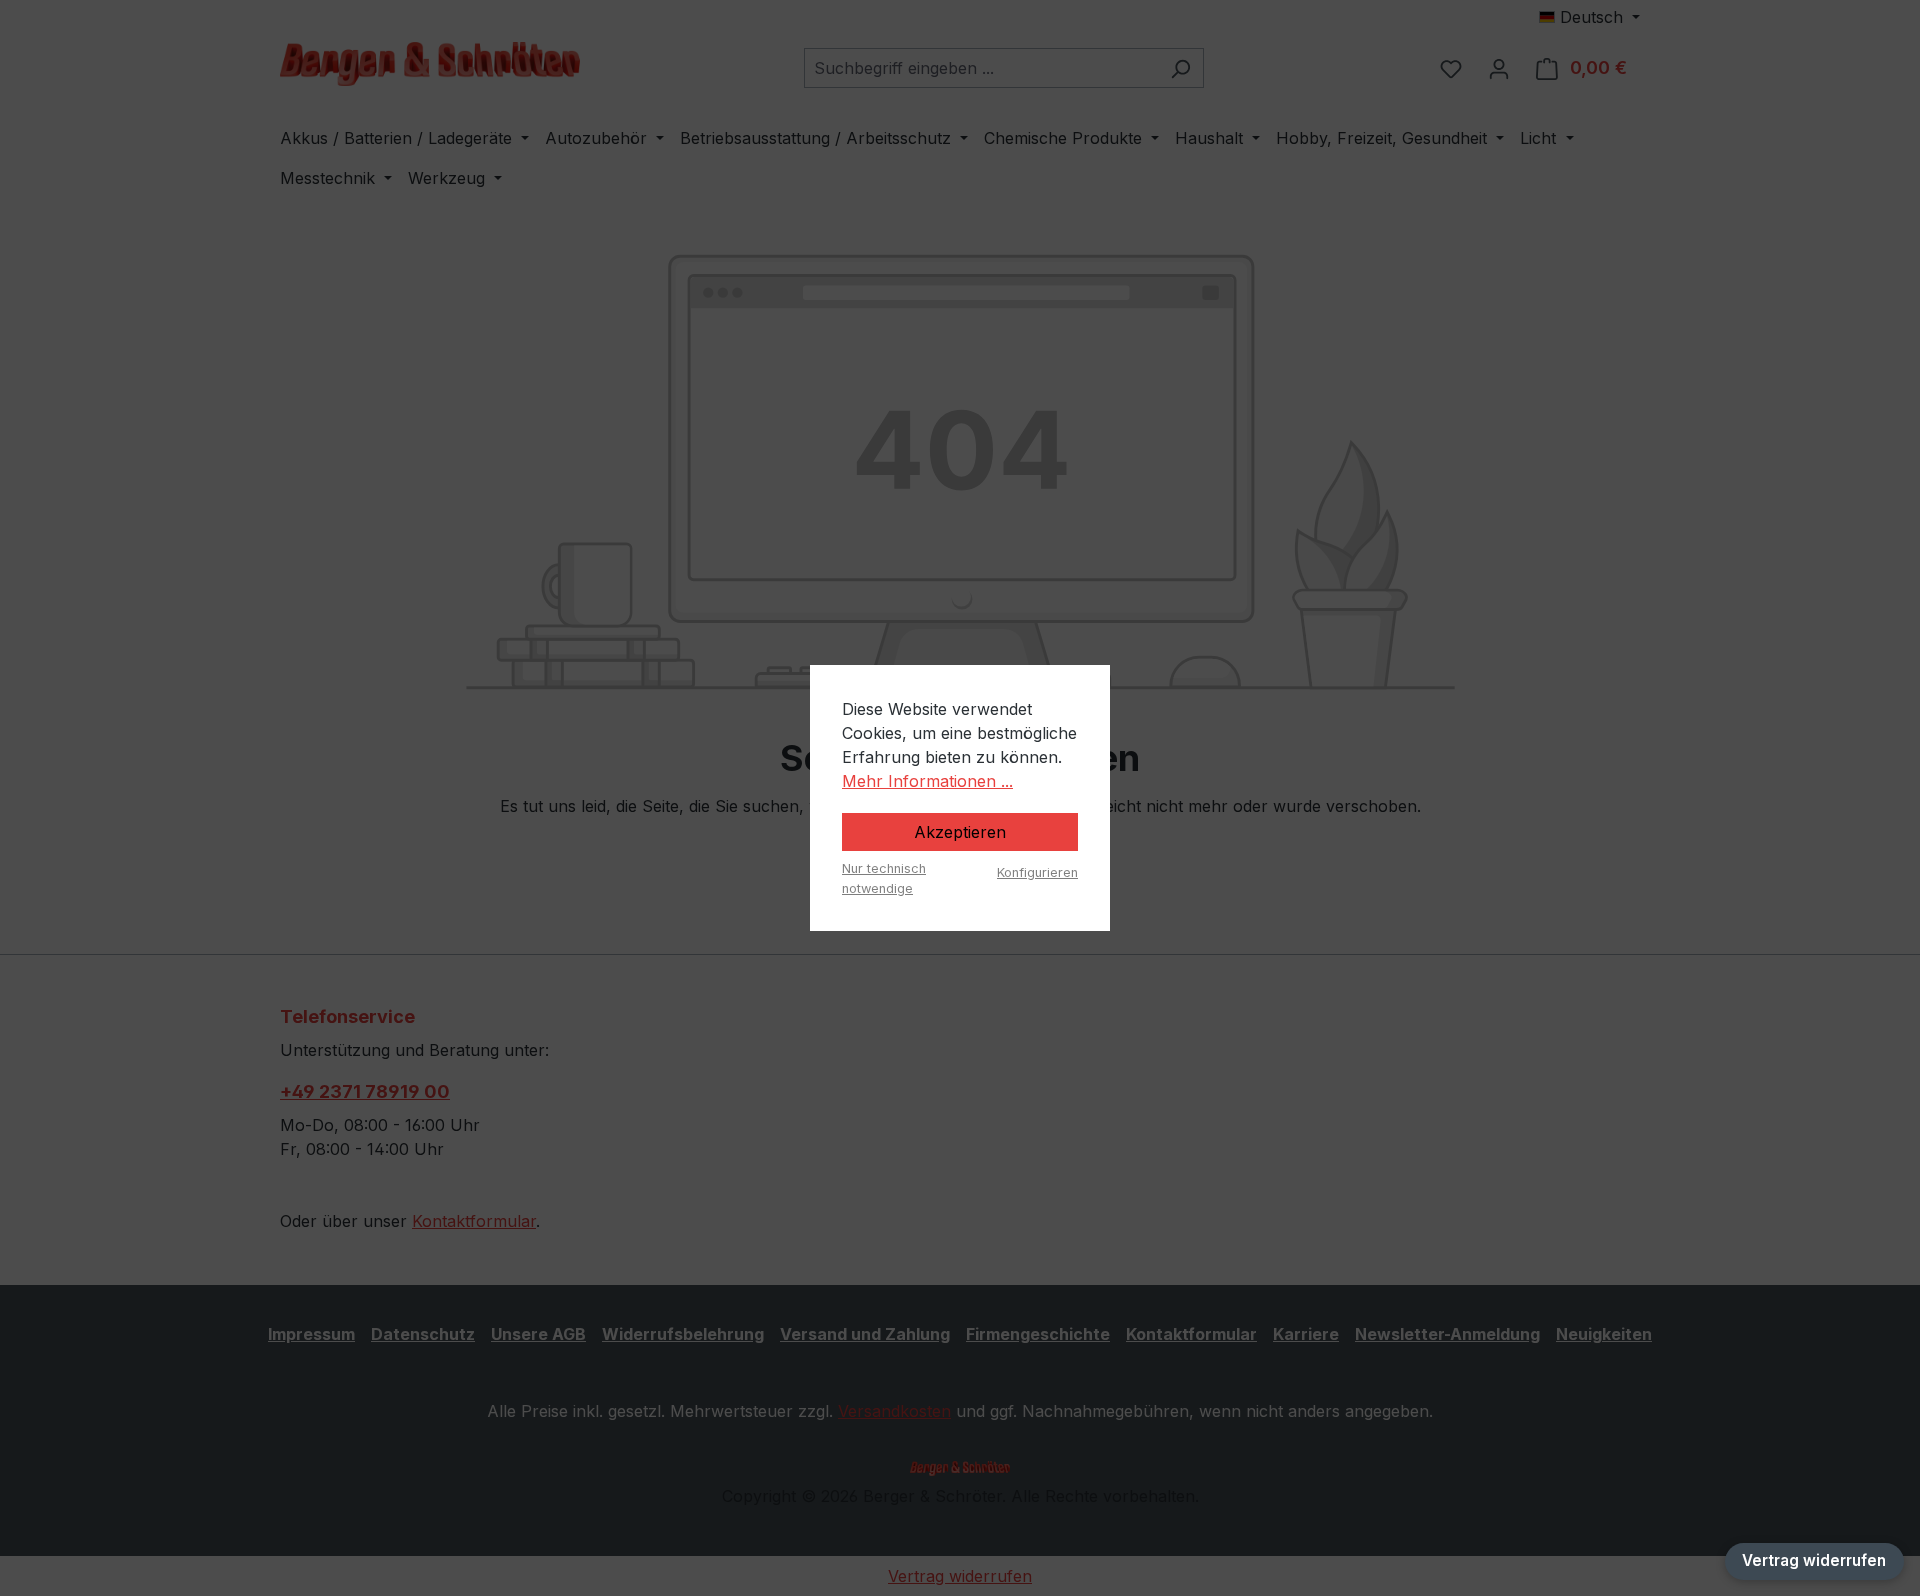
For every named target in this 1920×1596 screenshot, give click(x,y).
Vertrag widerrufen (1814, 1560)
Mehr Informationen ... (927, 781)
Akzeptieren (960, 832)
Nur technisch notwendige (884, 878)
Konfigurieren (1037, 872)
